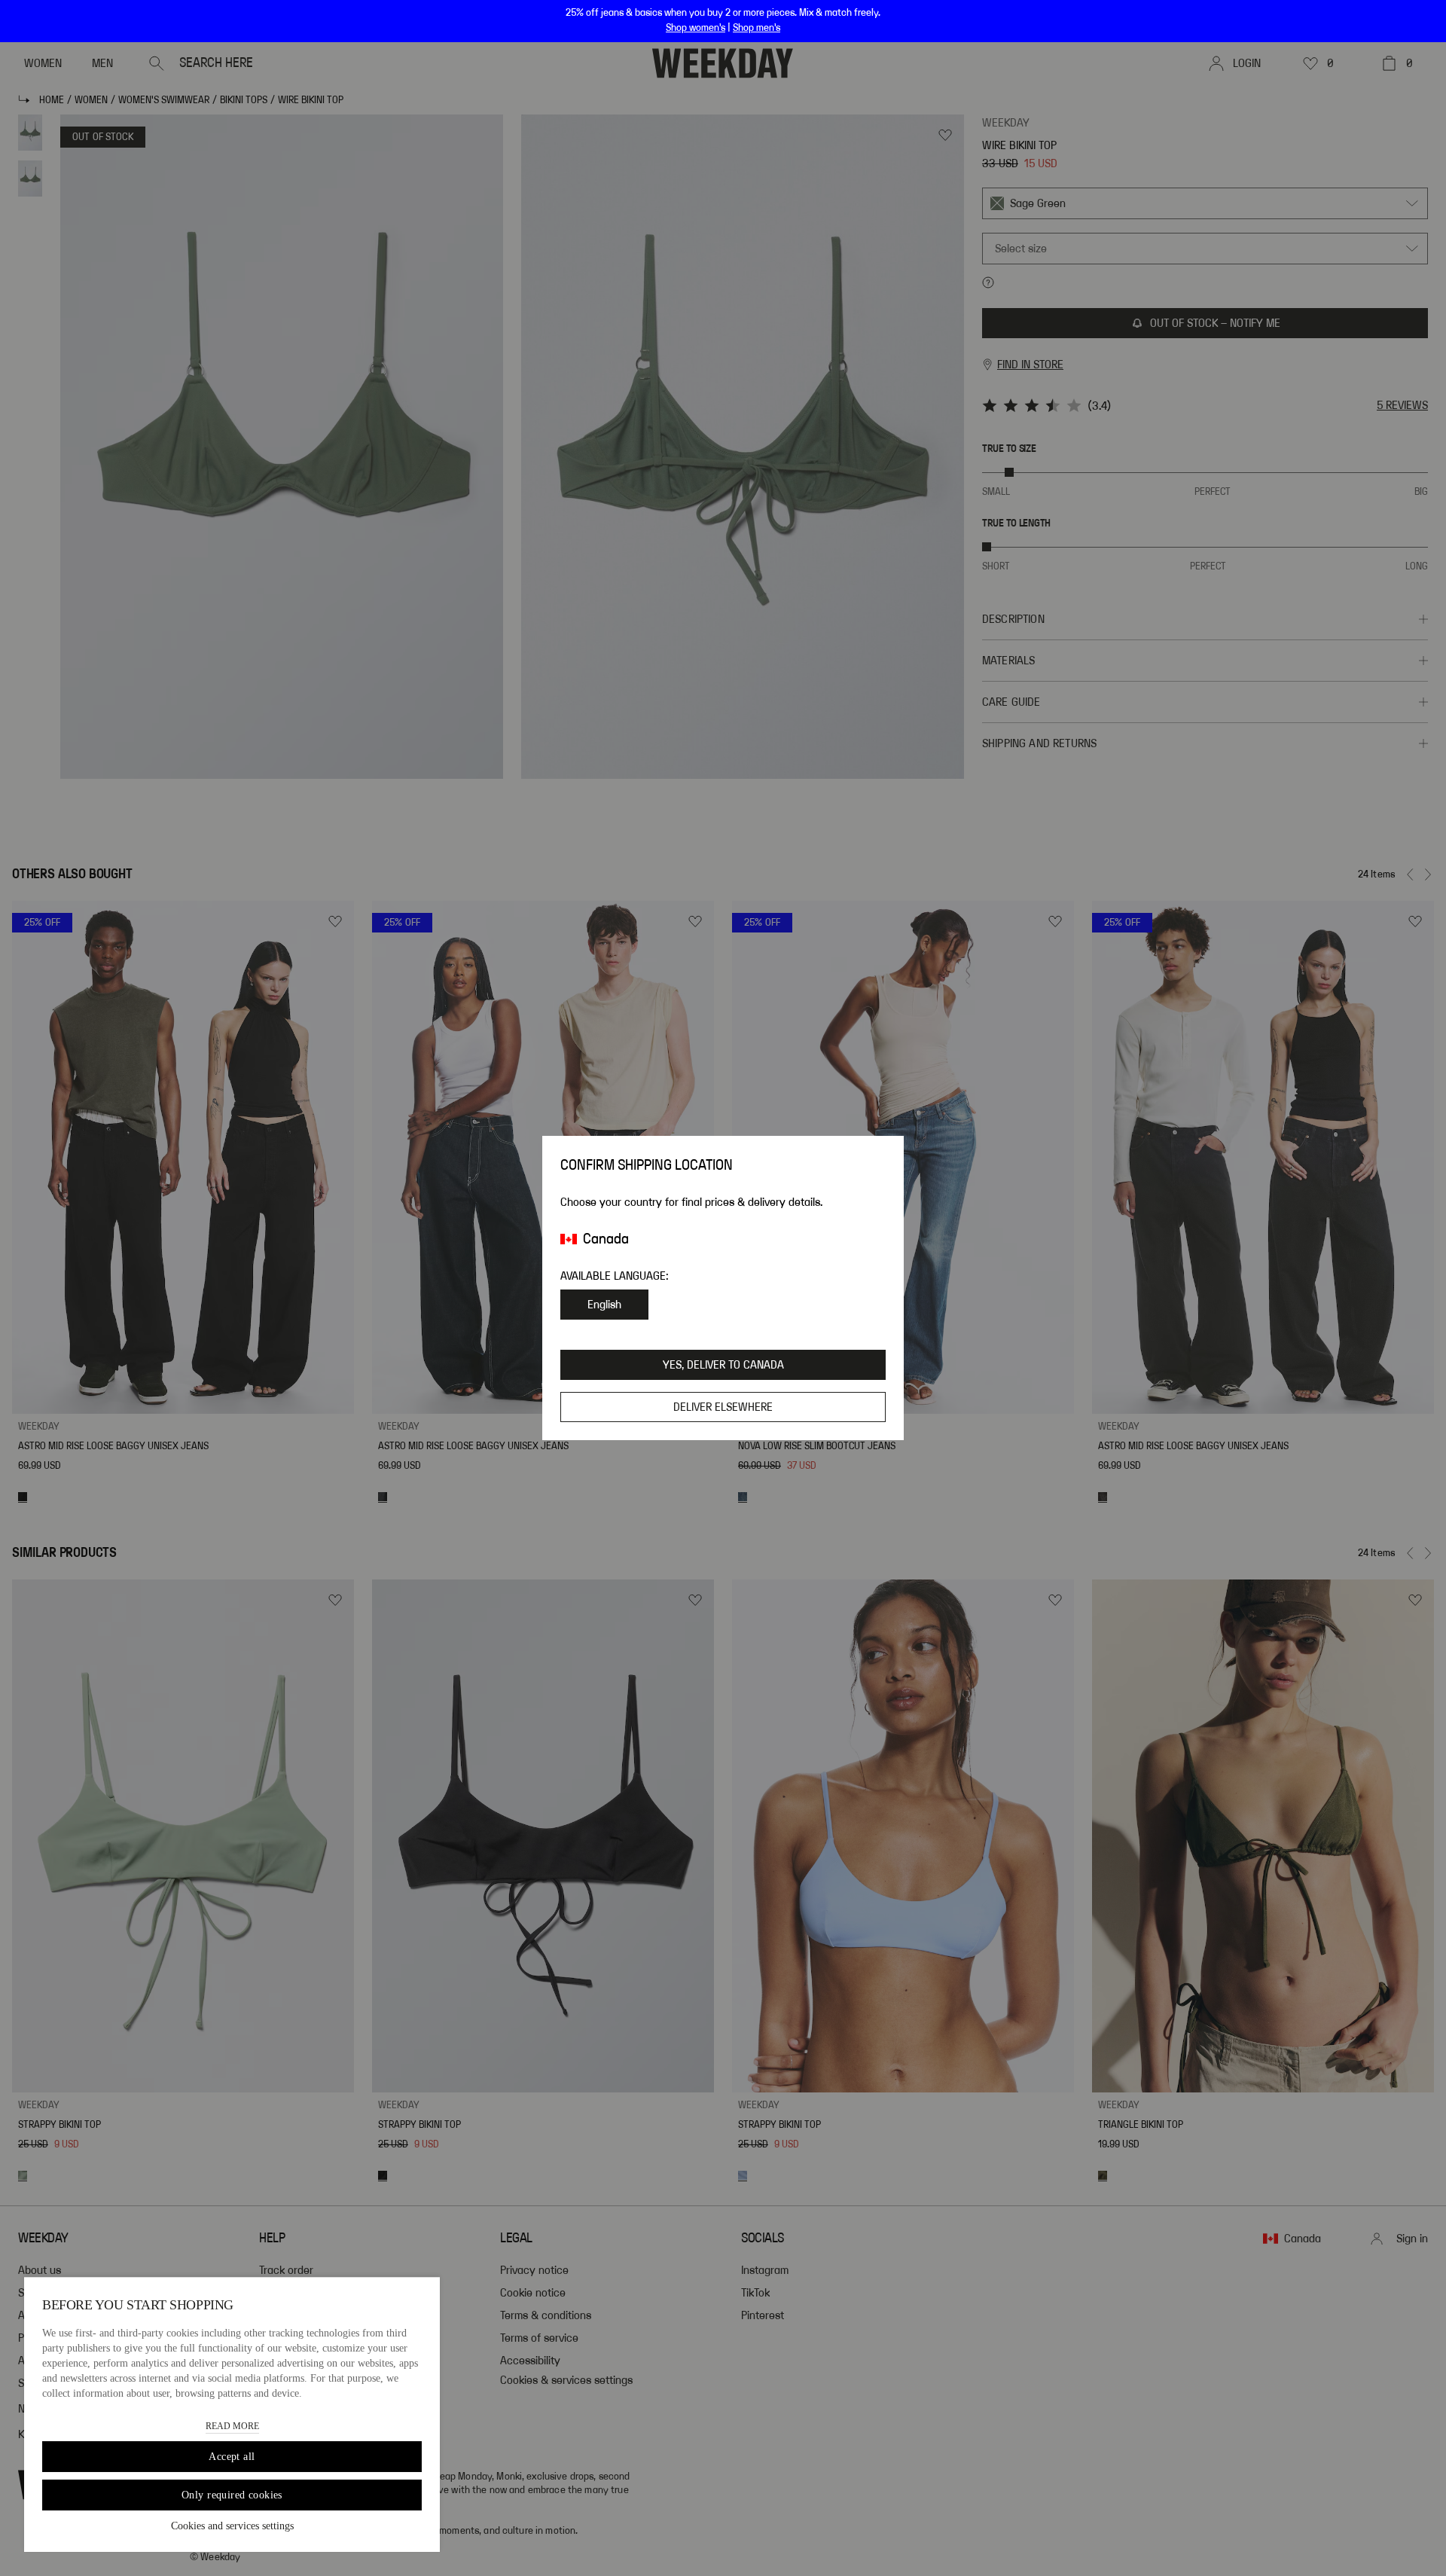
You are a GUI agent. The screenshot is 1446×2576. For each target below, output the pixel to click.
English (604, 1305)
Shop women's (696, 28)
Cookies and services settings (232, 2526)
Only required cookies (232, 2495)
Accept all (232, 2457)
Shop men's (757, 28)
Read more (232, 2426)
